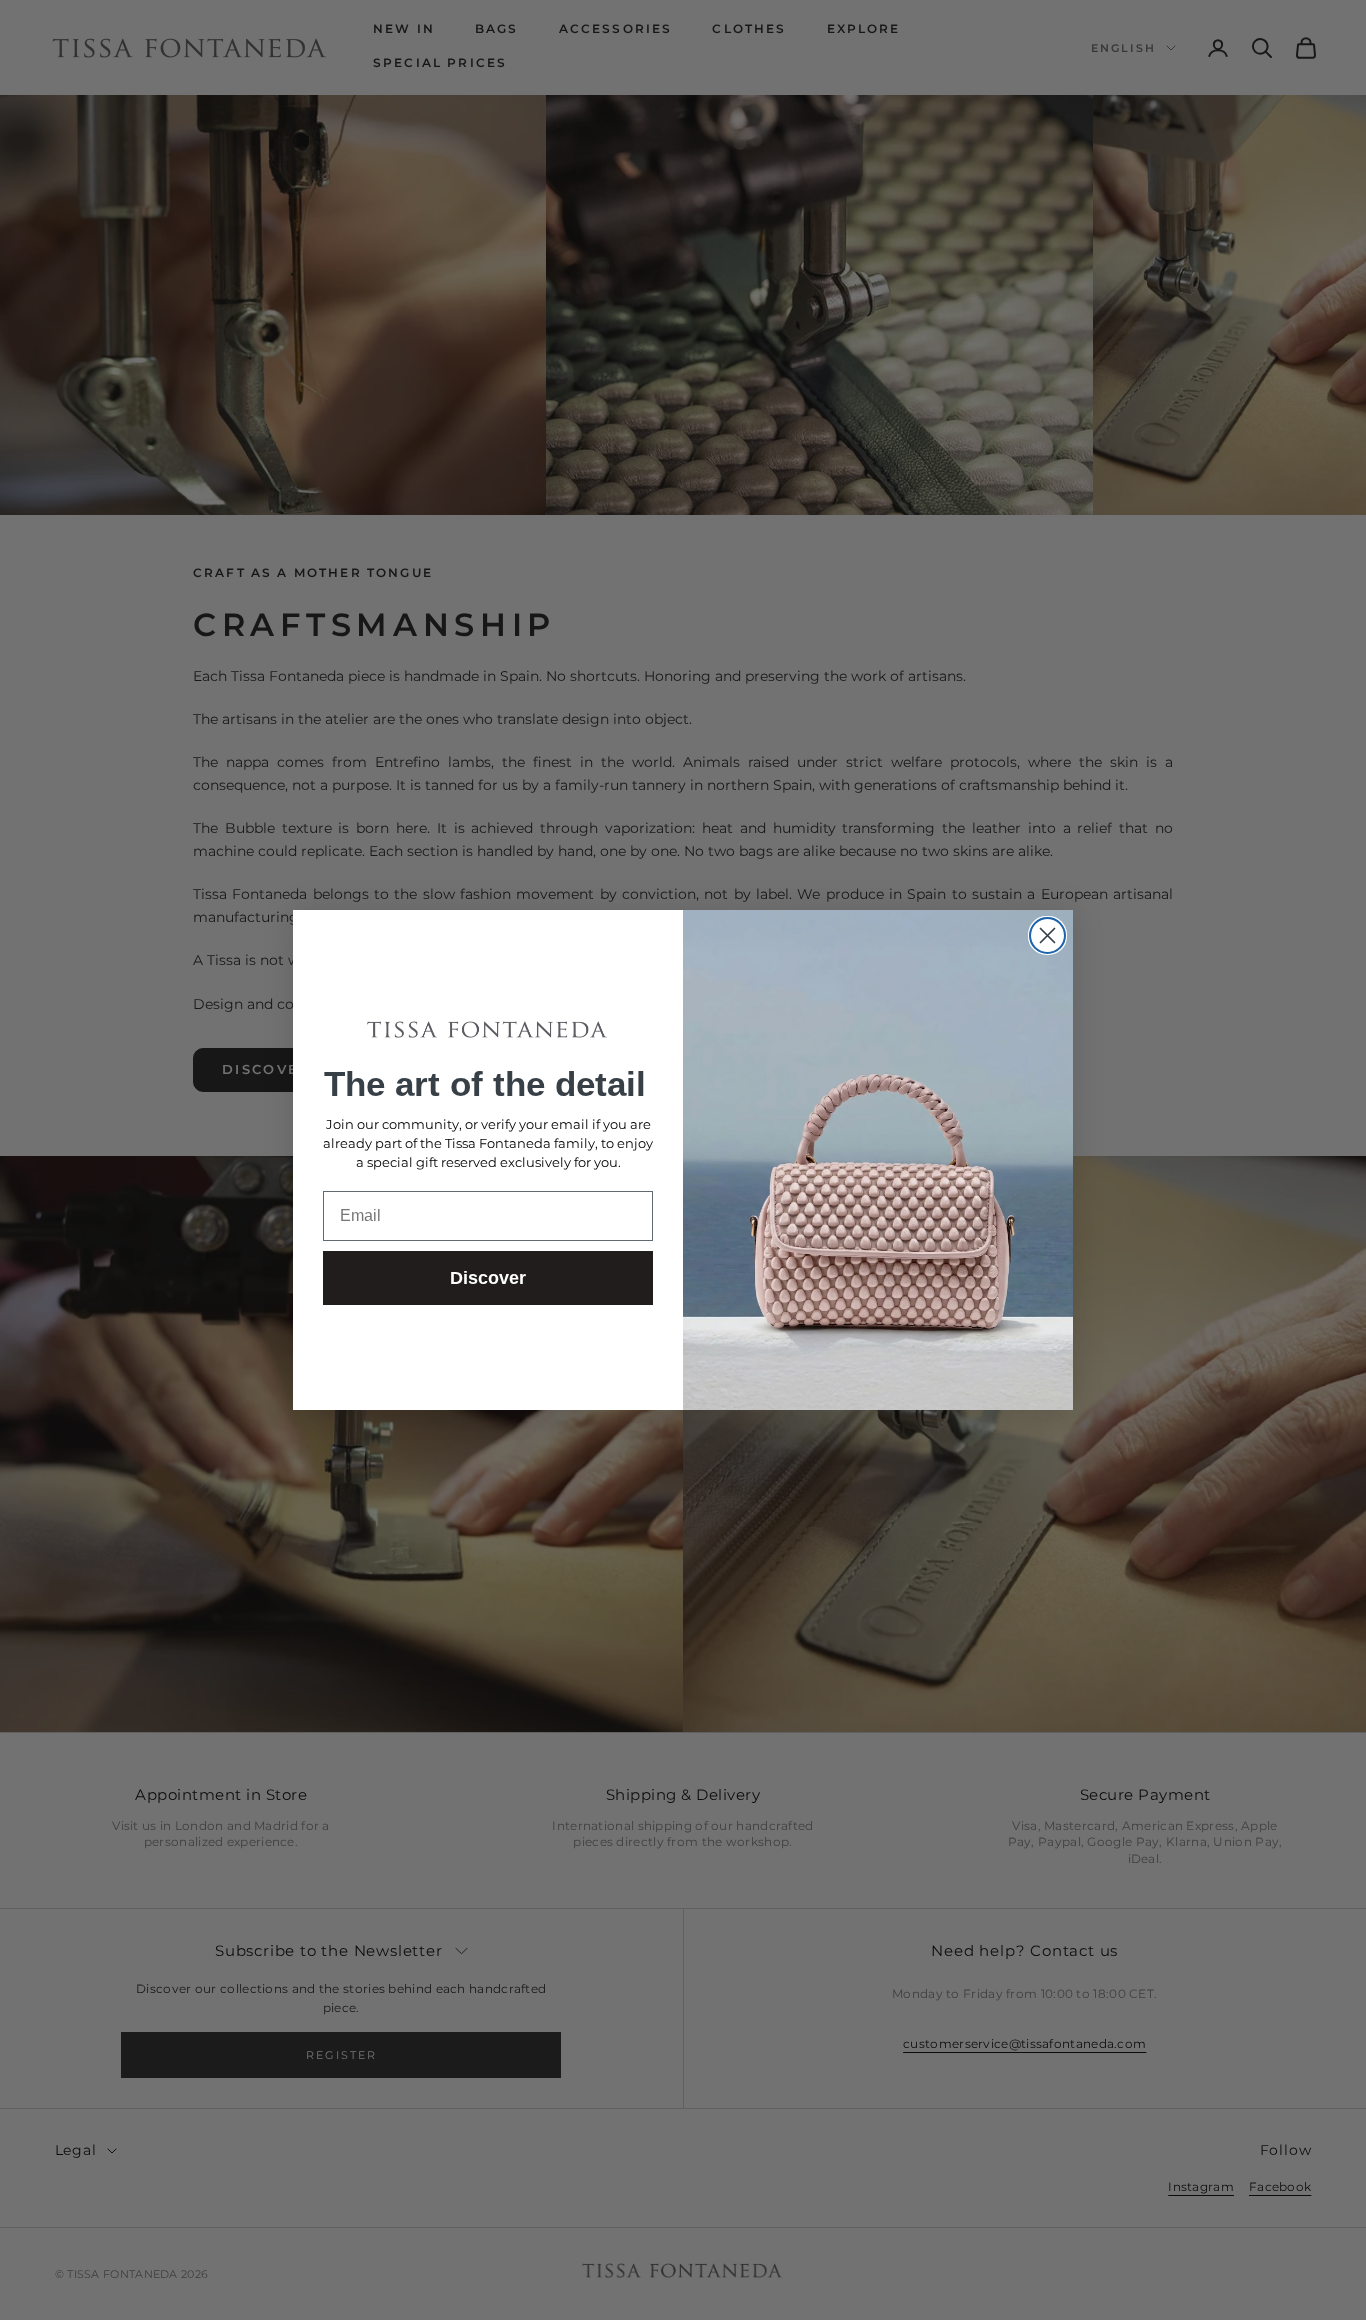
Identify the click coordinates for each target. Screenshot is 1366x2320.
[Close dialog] (1047, 935)
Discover (488, 1278)
